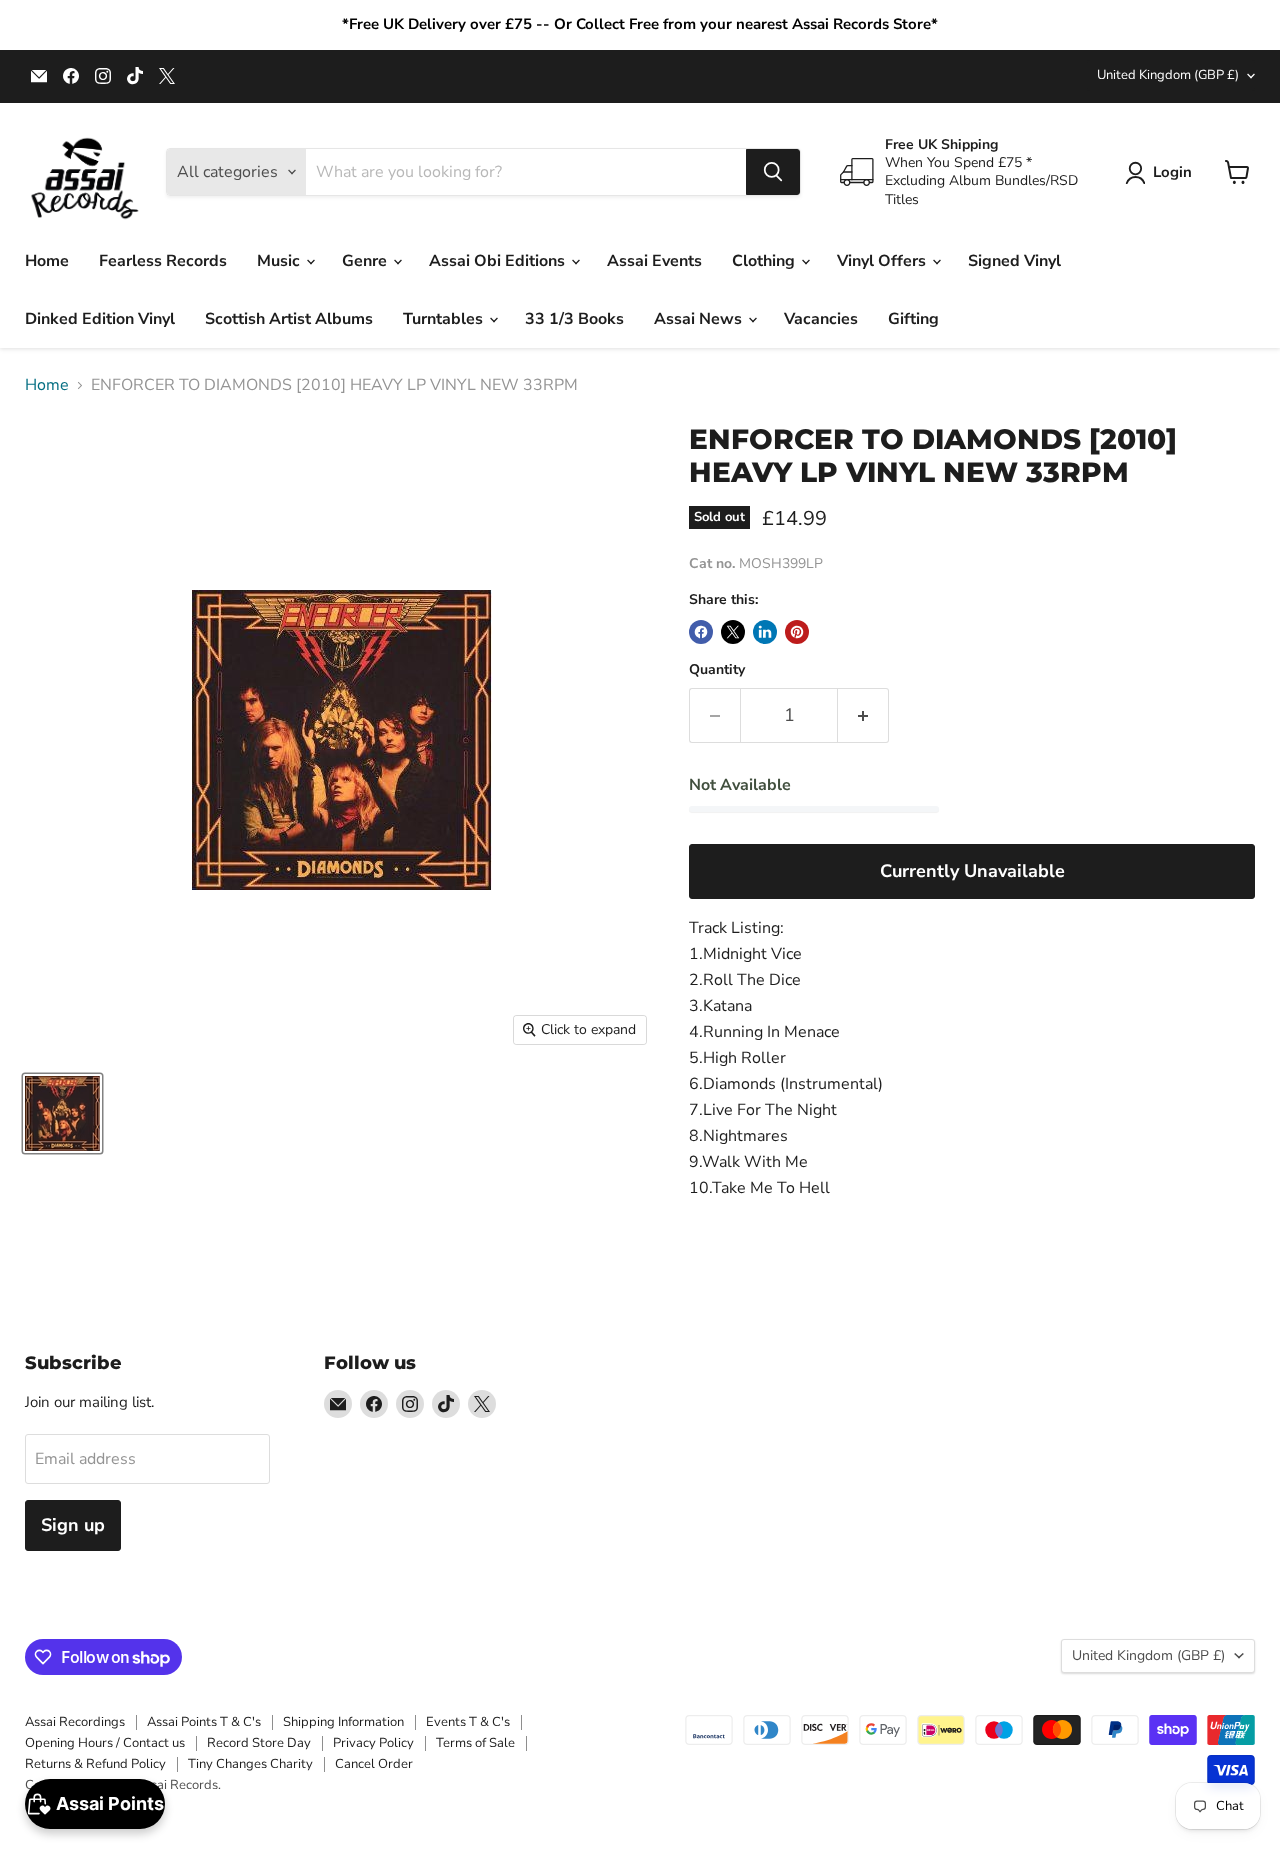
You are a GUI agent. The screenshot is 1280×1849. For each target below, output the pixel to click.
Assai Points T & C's (204, 1722)
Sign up (73, 1525)
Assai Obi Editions (499, 261)
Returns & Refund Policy (95, 1764)
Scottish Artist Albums (289, 319)
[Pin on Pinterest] (797, 632)
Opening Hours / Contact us (105, 1743)
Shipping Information (343, 1722)
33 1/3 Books (574, 319)
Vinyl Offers (883, 261)
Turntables (445, 319)
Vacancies (821, 319)
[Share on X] (733, 632)
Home (47, 261)
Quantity (717, 670)
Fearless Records (163, 261)
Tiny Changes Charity (250, 1764)
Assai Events (654, 261)
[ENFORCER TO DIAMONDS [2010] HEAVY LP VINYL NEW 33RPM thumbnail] (62, 1113)
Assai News (700, 319)
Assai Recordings (75, 1722)
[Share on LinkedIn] (765, 632)
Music (280, 261)
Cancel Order (374, 1764)
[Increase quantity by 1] (863, 715)
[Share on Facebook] (701, 632)
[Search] (773, 172)
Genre (366, 261)
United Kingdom (1168, 75)
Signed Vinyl (1014, 261)
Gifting (913, 319)
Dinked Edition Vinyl (100, 319)
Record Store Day (259, 1743)
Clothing (765, 261)
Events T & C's (468, 1722)
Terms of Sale (475, 1743)
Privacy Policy (373, 1743)
